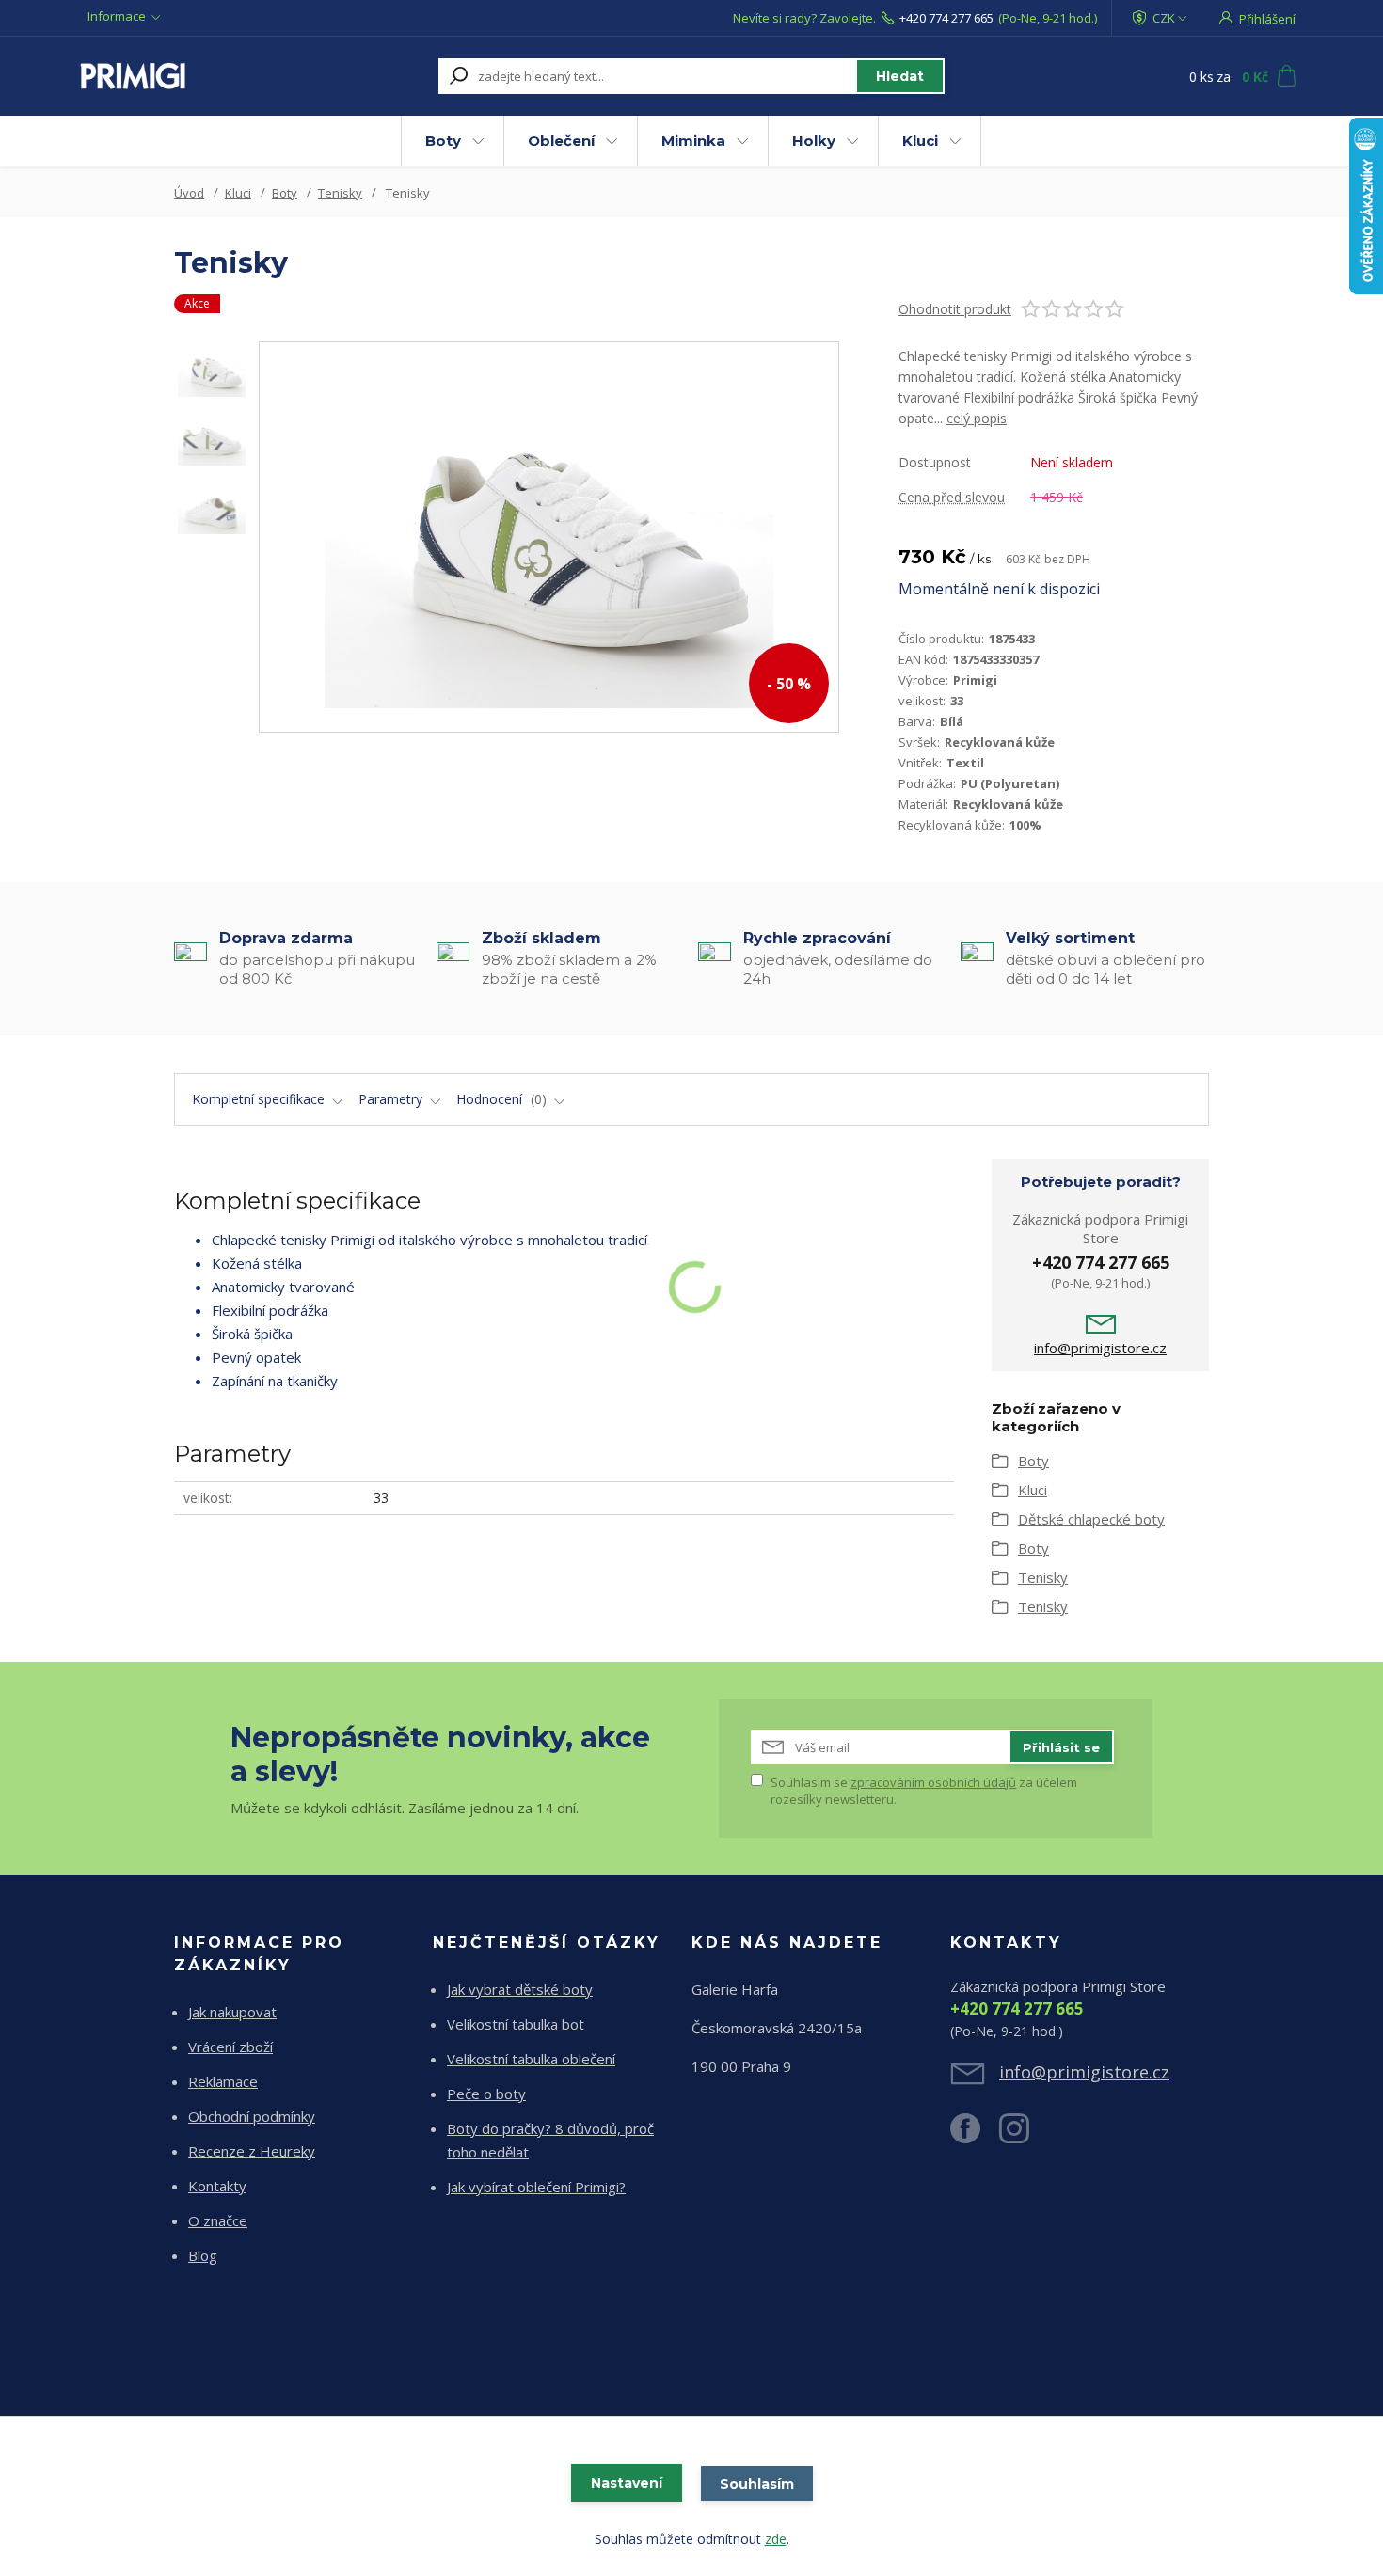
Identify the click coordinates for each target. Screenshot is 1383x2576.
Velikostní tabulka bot (516, 2024)
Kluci (920, 141)
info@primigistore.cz (1100, 1348)
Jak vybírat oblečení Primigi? (536, 2187)
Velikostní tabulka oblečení (531, 2059)
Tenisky (340, 193)
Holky (814, 141)
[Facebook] (975, 2136)
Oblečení (561, 141)
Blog (203, 2255)
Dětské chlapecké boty (1091, 1519)
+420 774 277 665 (946, 18)
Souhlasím (757, 2484)
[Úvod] (195, 76)
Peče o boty (486, 2094)
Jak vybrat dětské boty (520, 1989)
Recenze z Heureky (252, 2151)
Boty (443, 141)
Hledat (900, 76)
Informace (117, 16)
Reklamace (223, 2081)
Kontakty (217, 2186)
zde (776, 2539)
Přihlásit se (1061, 1747)
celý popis (977, 418)
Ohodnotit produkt (955, 309)
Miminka (693, 141)
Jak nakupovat (232, 2012)
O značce (218, 2220)
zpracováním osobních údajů (933, 1782)
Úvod (189, 193)
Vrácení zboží (230, 2047)
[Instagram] (1024, 2136)
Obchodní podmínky (252, 2116)
